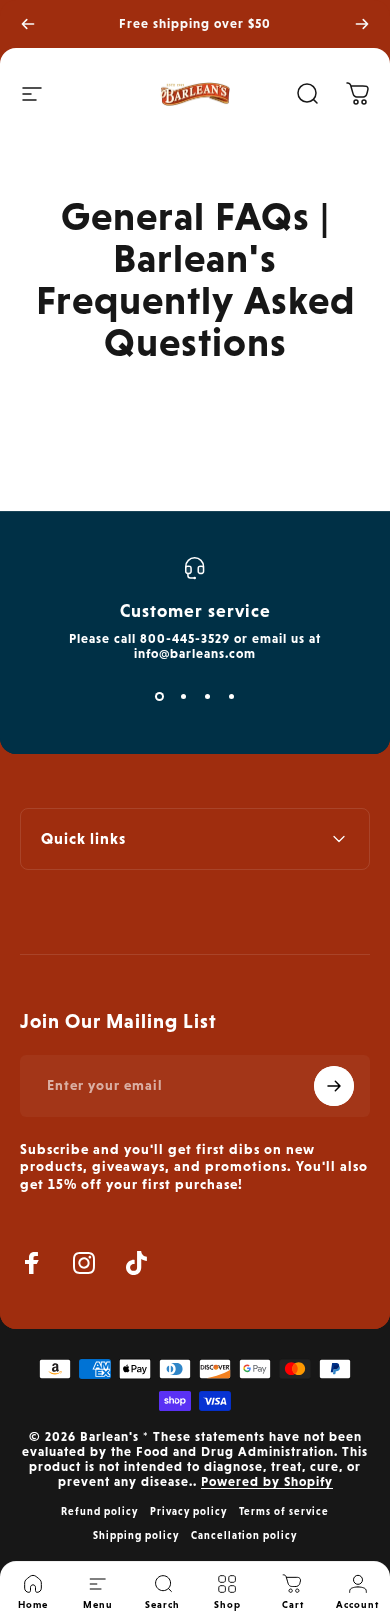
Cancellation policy (244, 1535)
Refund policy (99, 1511)
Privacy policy (188, 1511)
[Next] (362, 24)
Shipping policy (136, 1535)
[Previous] (28, 24)
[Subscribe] (334, 1086)
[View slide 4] (231, 697)
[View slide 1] (159, 697)
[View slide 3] (207, 697)
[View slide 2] (183, 697)
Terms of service (284, 1511)
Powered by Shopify (267, 1481)
